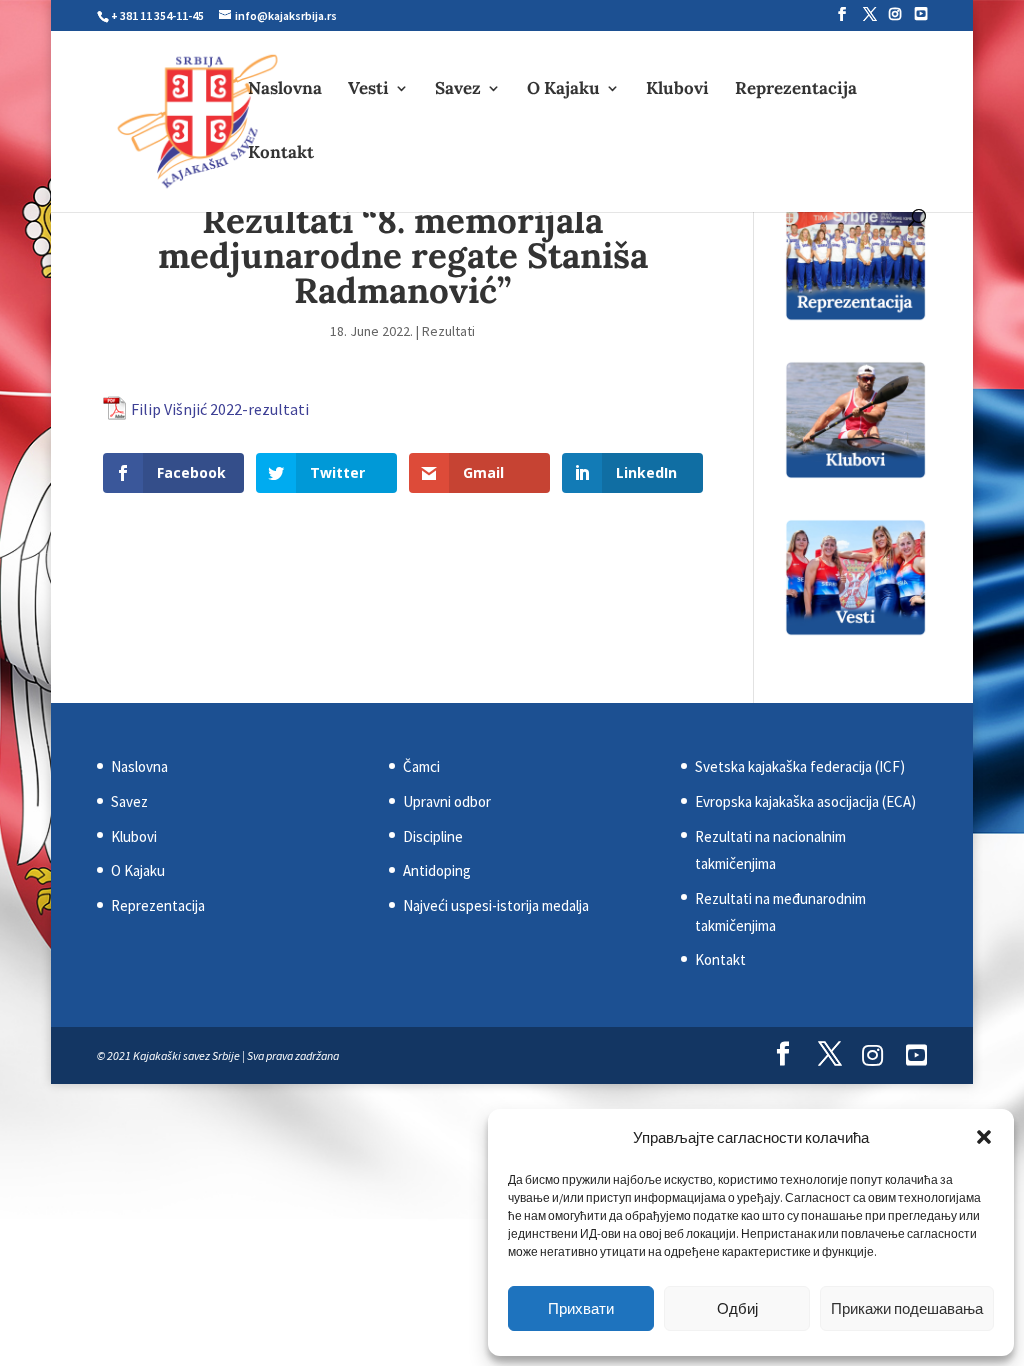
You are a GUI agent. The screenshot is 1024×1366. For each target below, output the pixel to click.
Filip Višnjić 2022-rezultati (220, 409)
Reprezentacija (796, 90)
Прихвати (581, 1308)
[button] (984, 1137)
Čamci (421, 766)
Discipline (433, 836)
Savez (458, 90)
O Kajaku (563, 90)
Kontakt (281, 154)
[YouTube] (921, 14)
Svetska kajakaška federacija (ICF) (800, 766)
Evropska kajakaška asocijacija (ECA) (805, 801)
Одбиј (737, 1308)
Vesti (368, 90)
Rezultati (448, 331)
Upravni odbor (447, 801)
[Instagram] (895, 14)
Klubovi (677, 90)
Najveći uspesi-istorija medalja (496, 905)
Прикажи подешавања (907, 1308)
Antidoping (437, 870)
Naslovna (285, 90)
